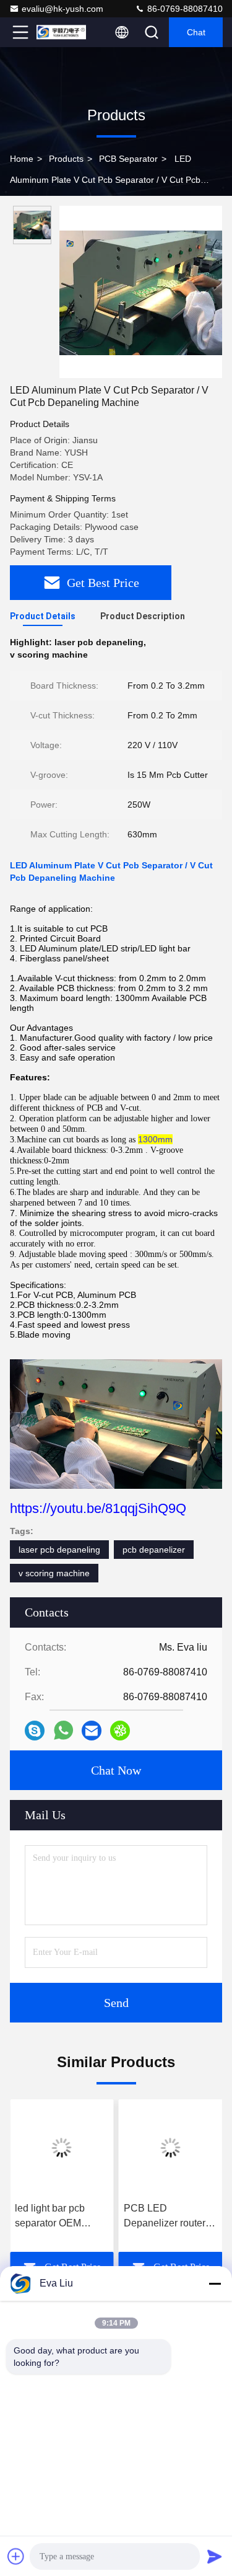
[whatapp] (63, 1730)
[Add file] (16, 2556)
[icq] (120, 1731)
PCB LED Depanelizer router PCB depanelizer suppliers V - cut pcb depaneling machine (169, 2217)
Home (22, 159)
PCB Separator (128, 159)
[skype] (35, 1731)
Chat (196, 32)
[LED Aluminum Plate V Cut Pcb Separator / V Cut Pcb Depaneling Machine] (141, 292)
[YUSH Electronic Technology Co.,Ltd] (61, 32)
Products (66, 159)
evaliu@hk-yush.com (62, 9)
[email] (92, 1731)
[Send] (215, 2556)
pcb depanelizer (154, 1550)
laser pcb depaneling (59, 1550)
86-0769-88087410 (184, 9)
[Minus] (215, 2283)
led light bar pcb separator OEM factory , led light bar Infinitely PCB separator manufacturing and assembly (59, 2217)
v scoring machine (54, 1573)
